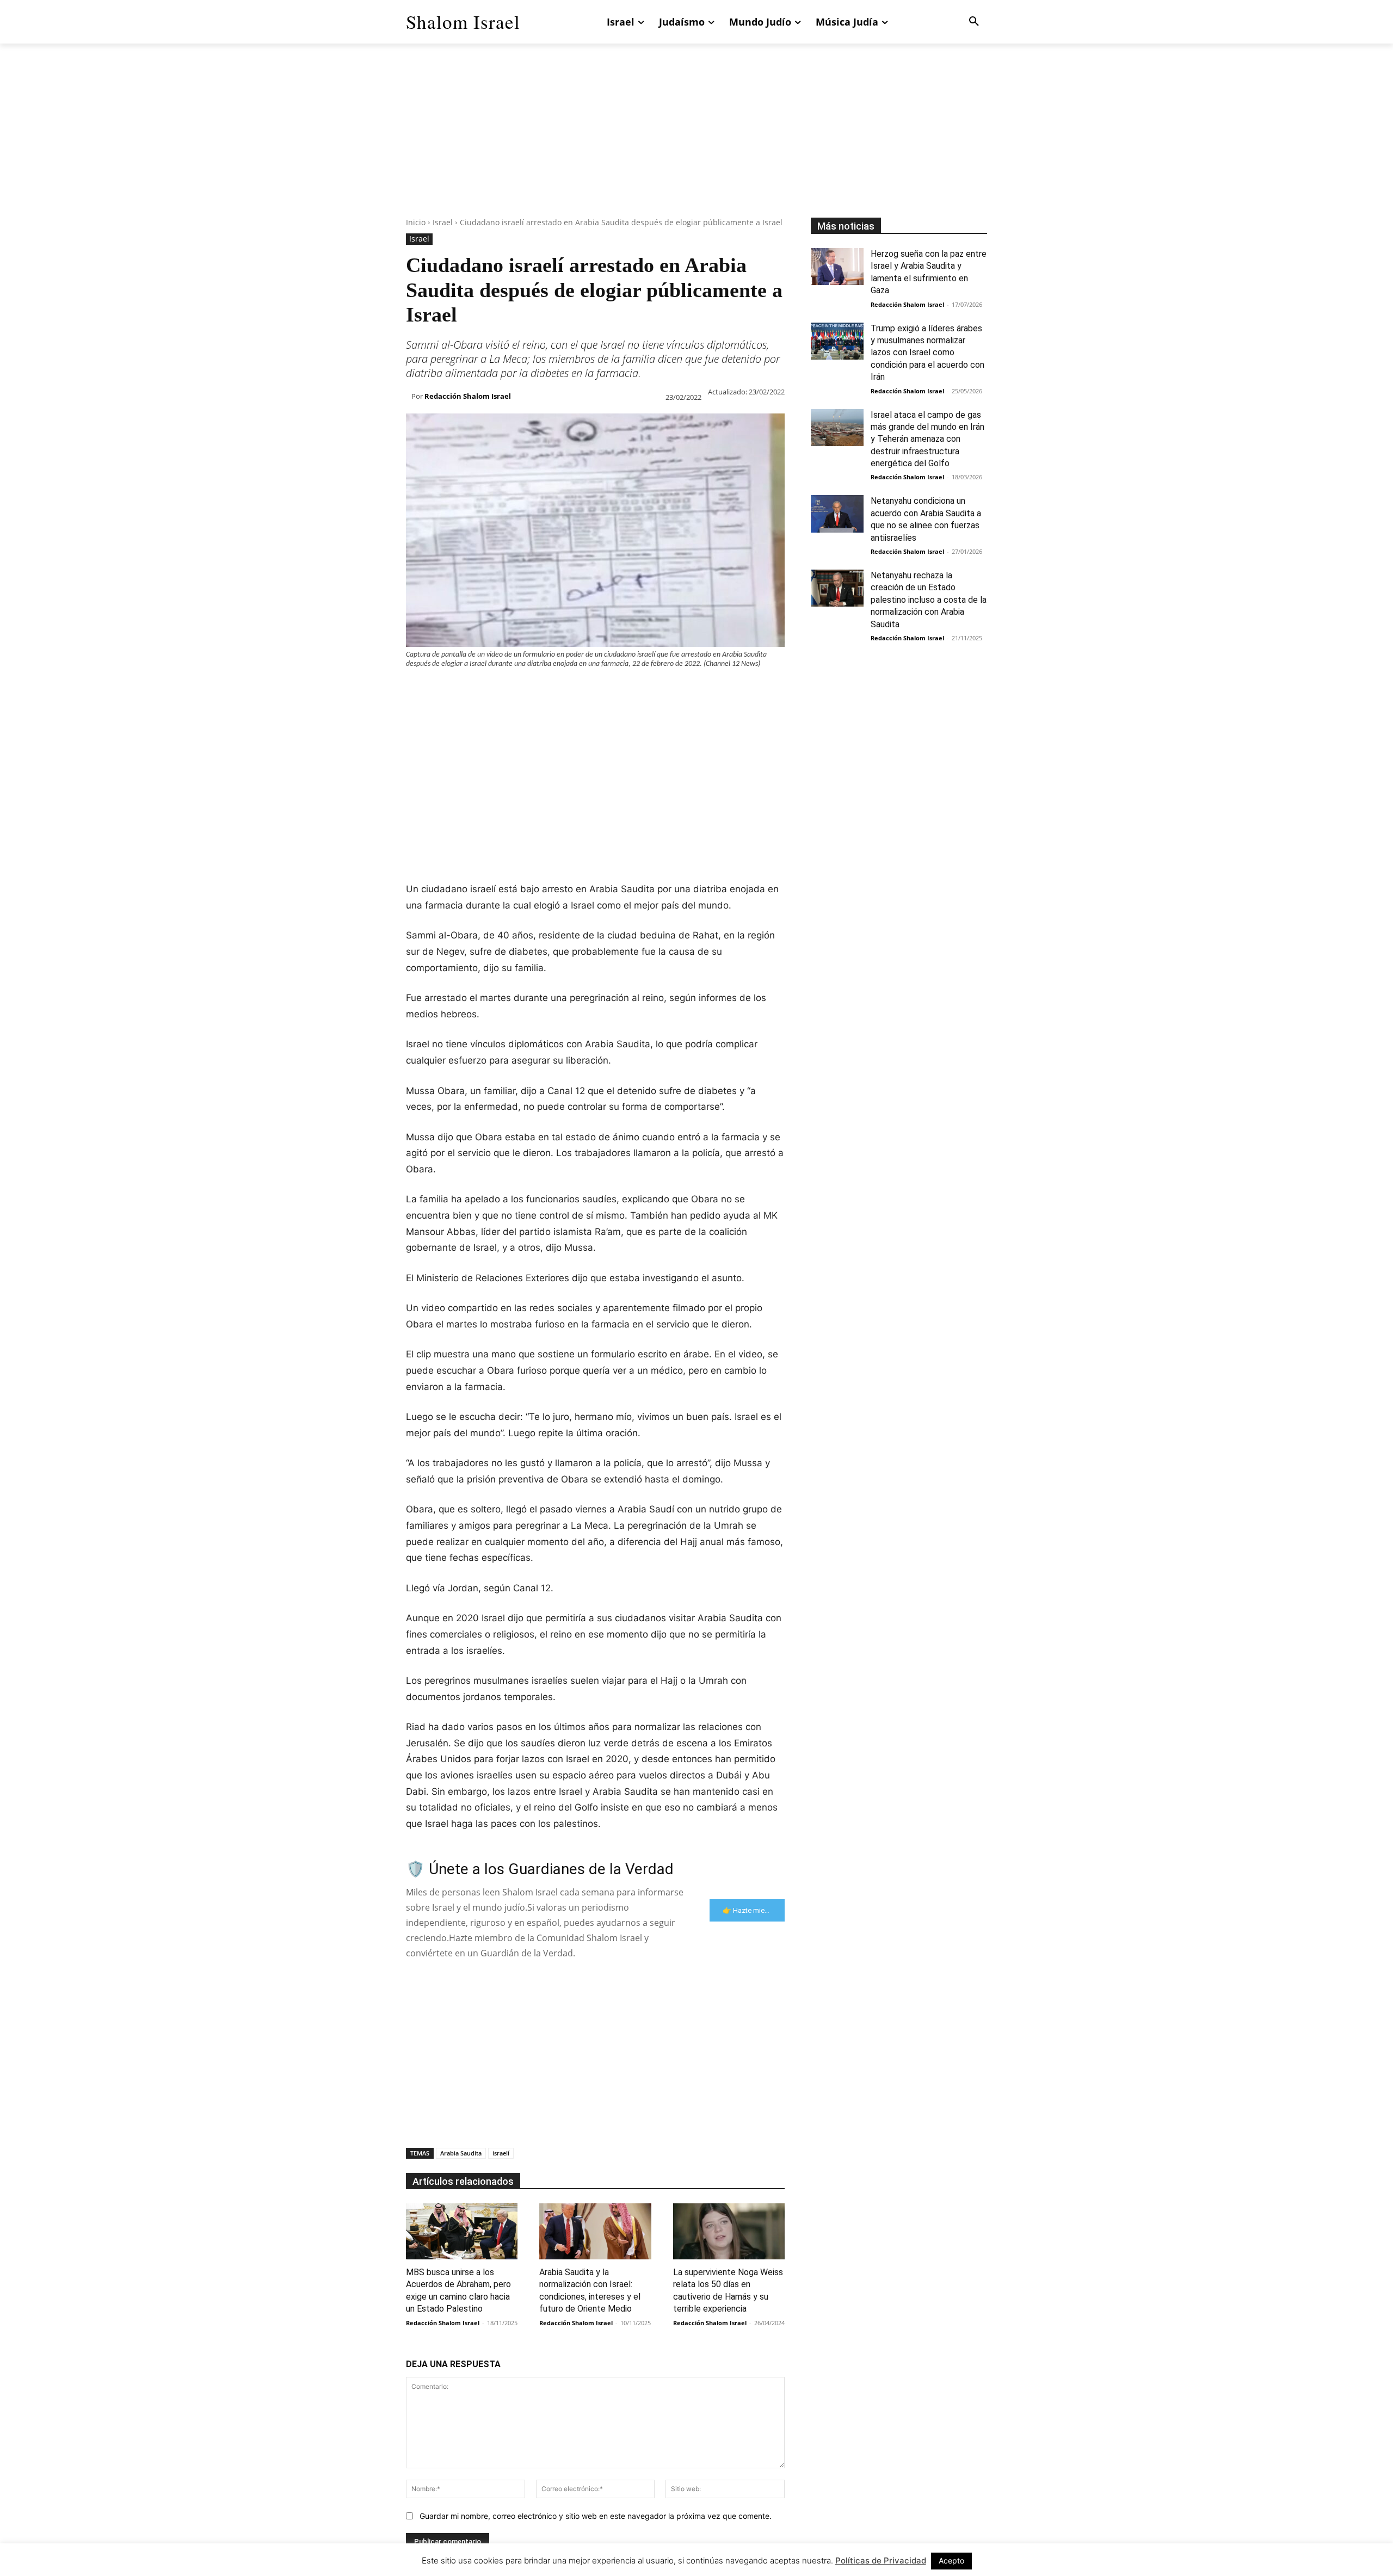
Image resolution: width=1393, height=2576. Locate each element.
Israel (443, 222)
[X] (442, 690)
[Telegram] (592, 690)
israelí (501, 2153)
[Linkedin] (517, 690)
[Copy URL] (617, 690)
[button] (974, 22)
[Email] (567, 690)
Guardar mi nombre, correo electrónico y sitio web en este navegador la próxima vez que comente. (596, 2516)
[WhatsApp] (492, 690)
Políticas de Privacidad (881, 2560)
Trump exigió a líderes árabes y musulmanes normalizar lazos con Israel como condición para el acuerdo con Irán (927, 353)
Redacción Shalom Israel (468, 396)
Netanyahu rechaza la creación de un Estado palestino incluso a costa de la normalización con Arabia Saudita (929, 600)
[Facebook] (417, 690)
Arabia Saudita (461, 2153)
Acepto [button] (951, 2560)
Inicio (416, 222)
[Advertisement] (696, 141)
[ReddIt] (542, 690)
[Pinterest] (467, 690)
